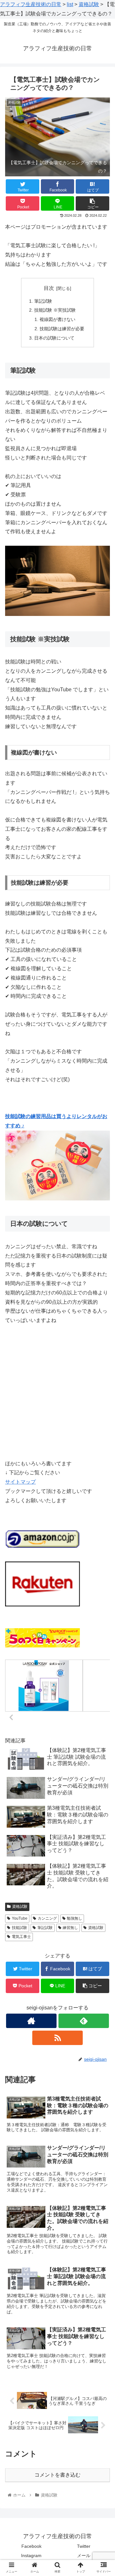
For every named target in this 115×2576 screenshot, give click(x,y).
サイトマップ (20, 1482)
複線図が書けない (57, 319)
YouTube (20, 1918)
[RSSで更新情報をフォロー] (57, 2038)
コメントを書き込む (57, 2475)
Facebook (31, 2546)
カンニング (47, 1918)
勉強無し (74, 1918)
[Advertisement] (57, 1392)
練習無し (70, 1928)
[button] (103, 1329)
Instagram (31, 2555)
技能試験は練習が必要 (62, 329)
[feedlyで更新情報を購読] (84, 2021)
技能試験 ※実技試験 (55, 310)
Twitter (84, 2546)
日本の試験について (54, 338)
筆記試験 (43, 301)
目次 (49, 288)
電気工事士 (21, 1937)
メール (84, 2555)
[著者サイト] (31, 2021)
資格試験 (20, 1907)
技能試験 (19, 1928)
